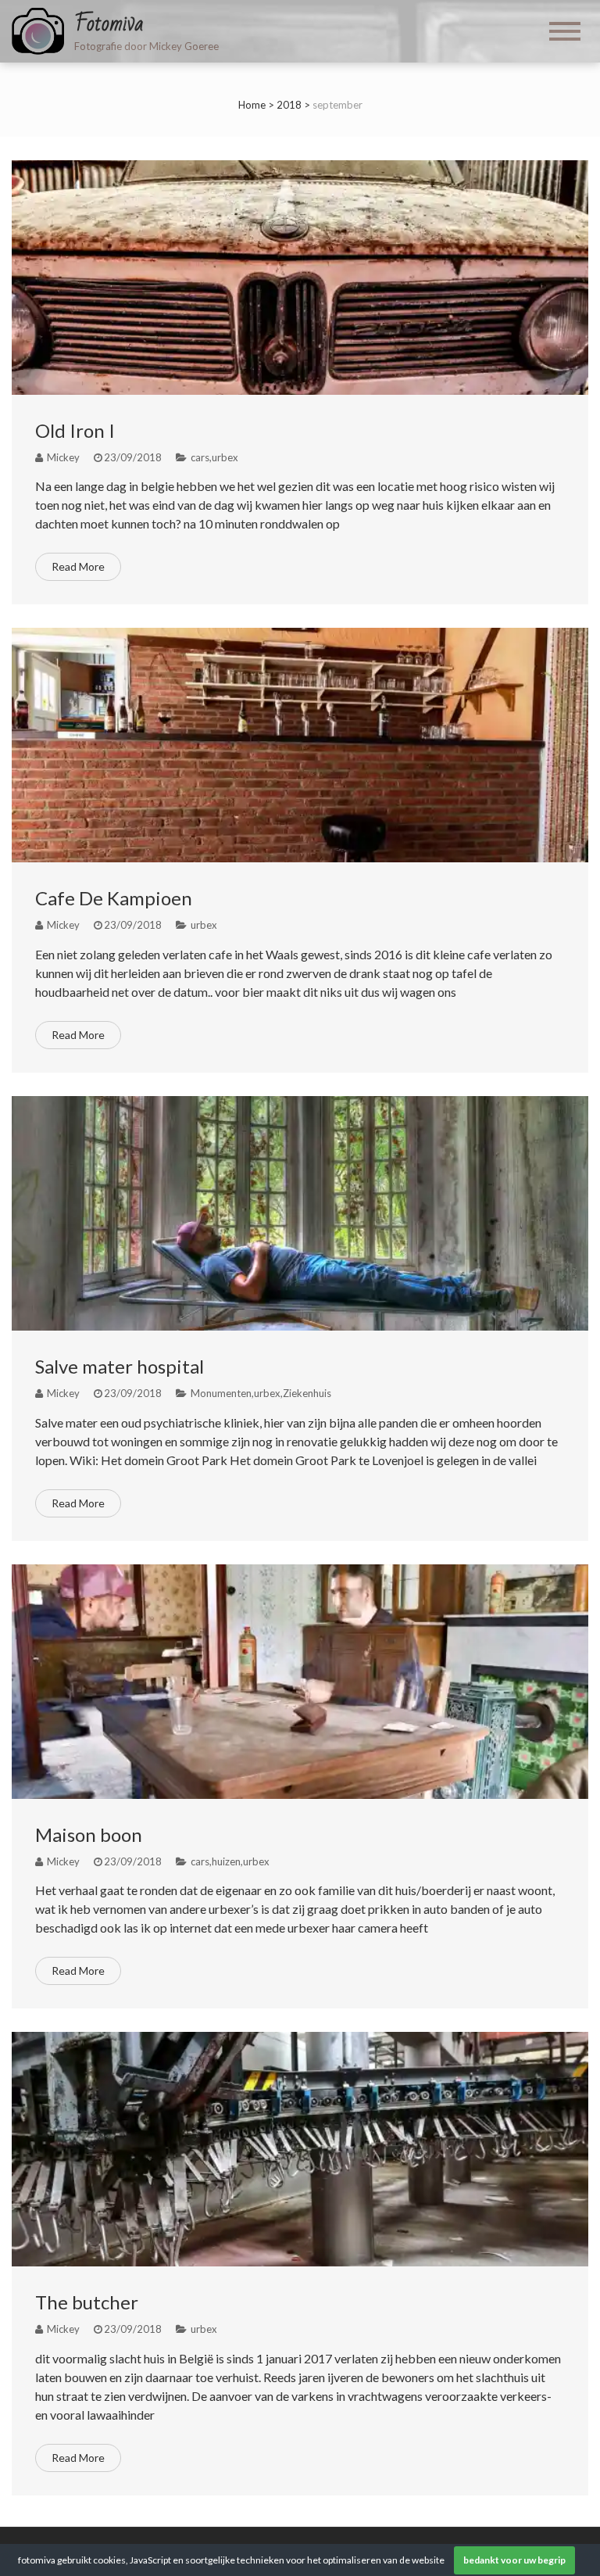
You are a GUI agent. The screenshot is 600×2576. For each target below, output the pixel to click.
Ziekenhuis (307, 1393)
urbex (225, 457)
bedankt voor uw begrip (514, 2560)
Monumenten (221, 1393)
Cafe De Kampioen (114, 898)
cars (200, 457)
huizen (226, 1861)
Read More (78, 566)
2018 (289, 105)
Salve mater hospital (120, 1366)
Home (252, 105)
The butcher (87, 2302)
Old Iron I (75, 430)
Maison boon (89, 1834)
